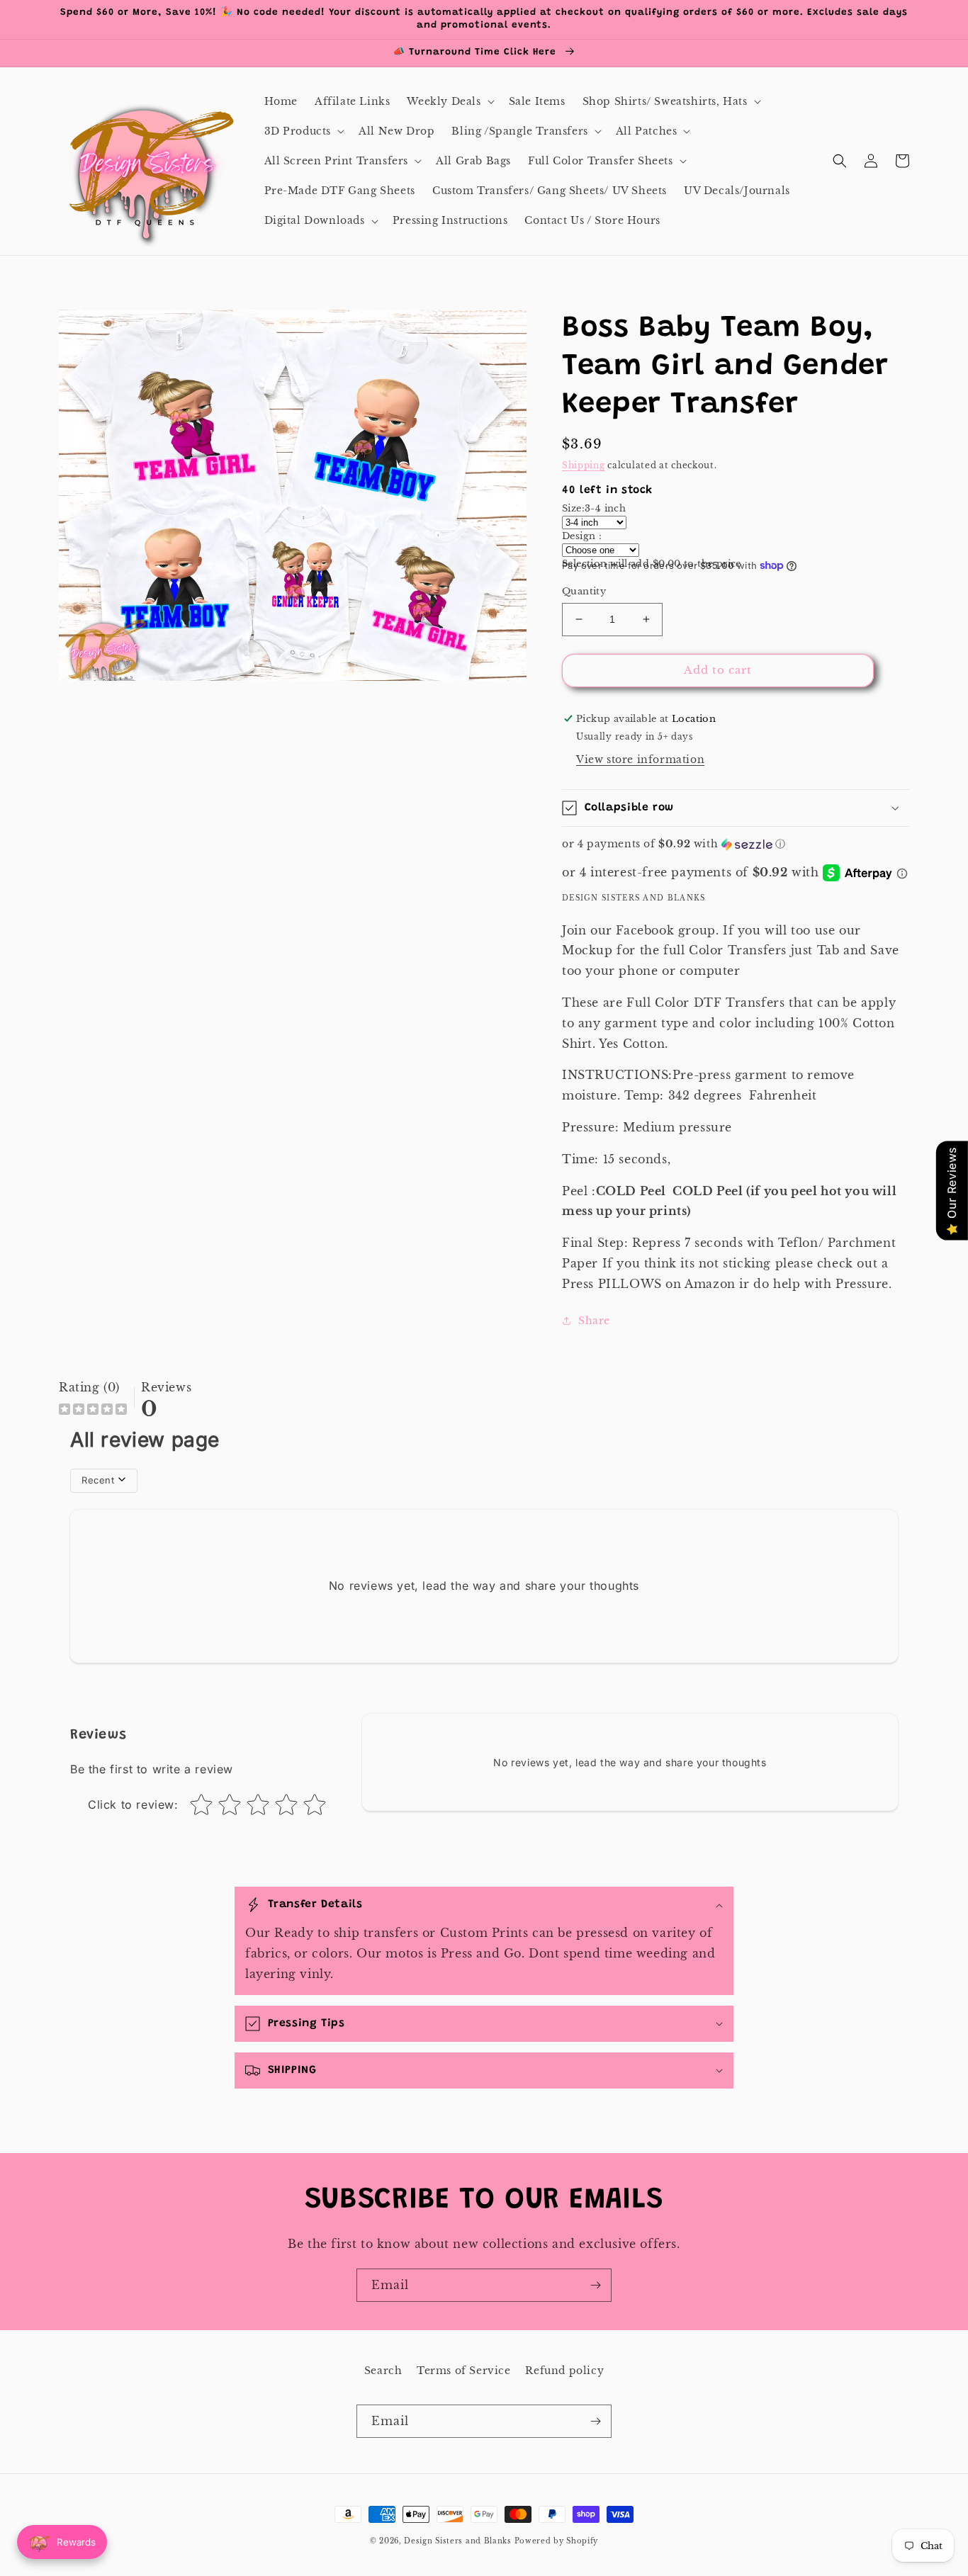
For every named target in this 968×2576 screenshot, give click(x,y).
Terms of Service (464, 2371)
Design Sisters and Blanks (459, 2541)
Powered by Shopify (557, 2541)
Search (383, 2371)
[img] (93, 1411)
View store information (640, 759)
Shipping (584, 465)
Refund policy (564, 2371)
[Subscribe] (595, 2285)
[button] (449, 101)
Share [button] (594, 1321)
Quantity (584, 591)
